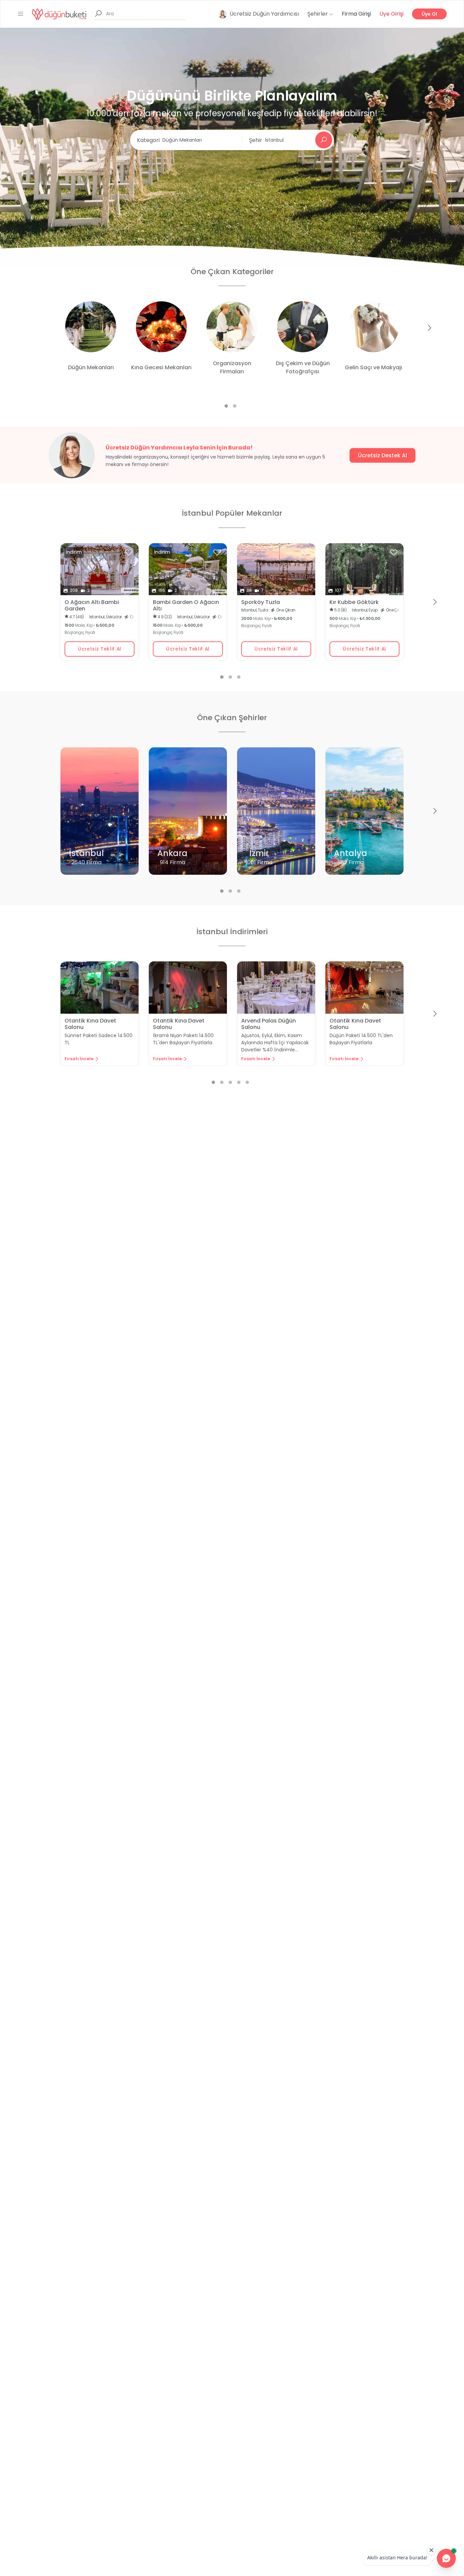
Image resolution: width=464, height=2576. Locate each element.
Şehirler (318, 14)
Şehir (256, 140)
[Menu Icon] (21, 14)
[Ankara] (188, 820)
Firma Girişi (356, 14)
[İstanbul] (100, 820)
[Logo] (59, 14)
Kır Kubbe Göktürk (354, 602)
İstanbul (86, 853)
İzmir (259, 853)
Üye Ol (429, 14)
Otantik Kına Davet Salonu (90, 1024)
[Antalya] (364, 820)
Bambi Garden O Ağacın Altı (186, 605)
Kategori (148, 140)
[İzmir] (276, 820)
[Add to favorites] (129, 552)
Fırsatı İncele (79, 1059)
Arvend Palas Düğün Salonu (269, 1024)
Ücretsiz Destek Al (382, 455)
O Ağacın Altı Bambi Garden (92, 605)
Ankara (172, 853)
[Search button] (324, 140)
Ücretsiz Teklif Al (100, 649)
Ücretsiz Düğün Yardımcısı (264, 14)
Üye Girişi (391, 14)
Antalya (351, 853)
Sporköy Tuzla (261, 602)
